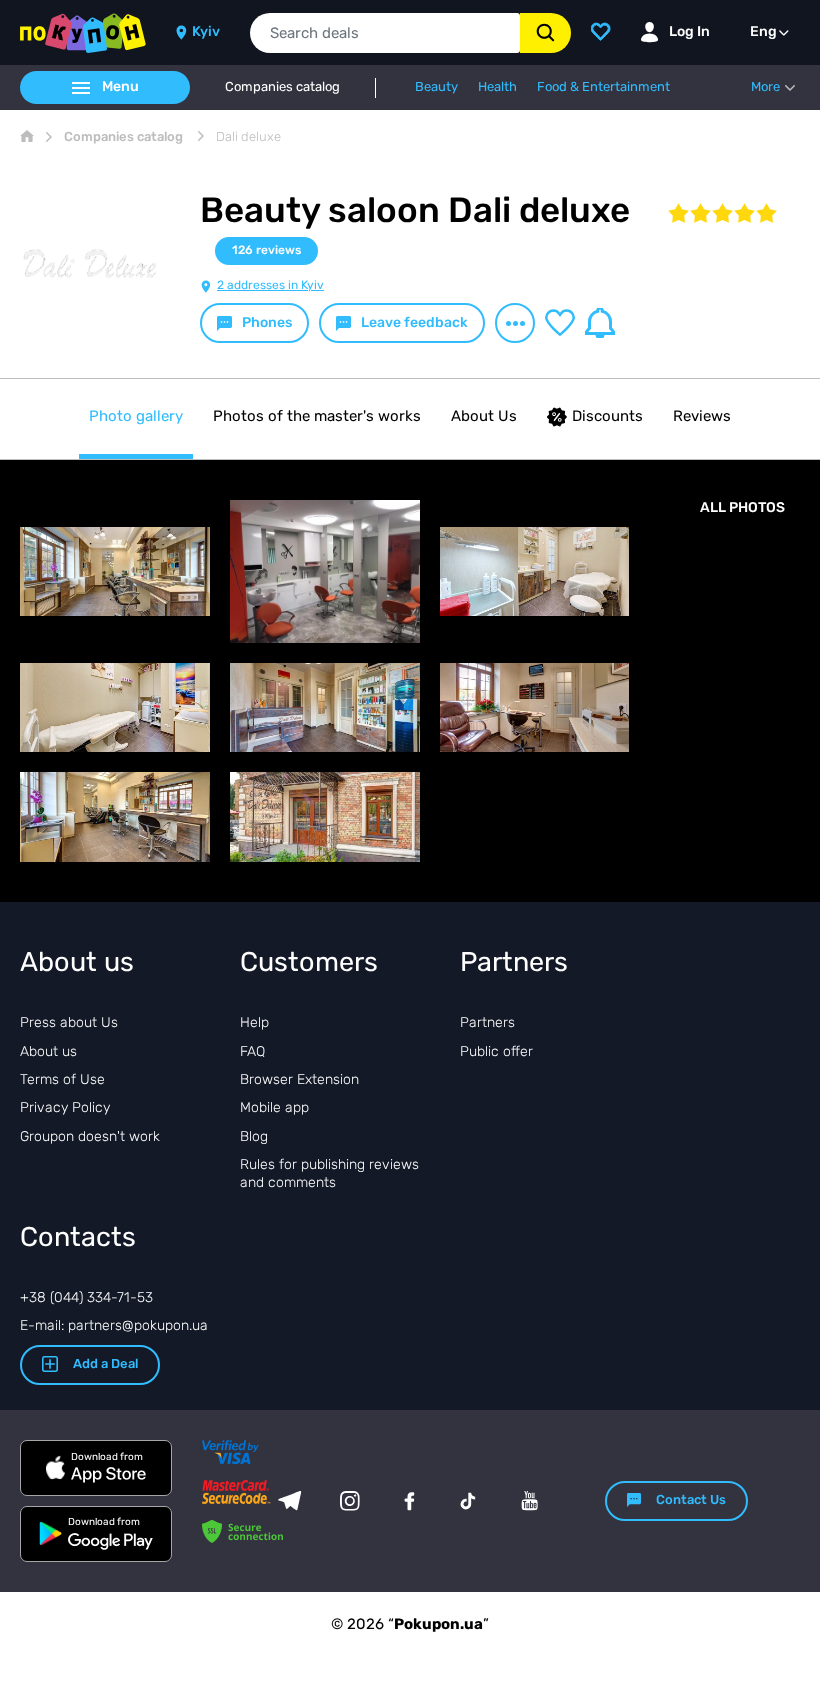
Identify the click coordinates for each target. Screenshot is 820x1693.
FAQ (252, 1051)
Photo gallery (136, 416)
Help (254, 1022)
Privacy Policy (65, 1107)
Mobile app (274, 1107)
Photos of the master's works (317, 416)
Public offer (496, 1051)
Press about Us (69, 1022)
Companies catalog (282, 87)
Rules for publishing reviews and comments (329, 1173)
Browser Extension (299, 1079)
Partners (487, 1022)
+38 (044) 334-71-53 (86, 1297)
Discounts (607, 416)
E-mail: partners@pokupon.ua (114, 1325)
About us (48, 1051)
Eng (763, 31)
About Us (484, 416)
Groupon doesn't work (90, 1136)
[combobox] (385, 33)
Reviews (702, 416)
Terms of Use (62, 1079)
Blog (254, 1136)
